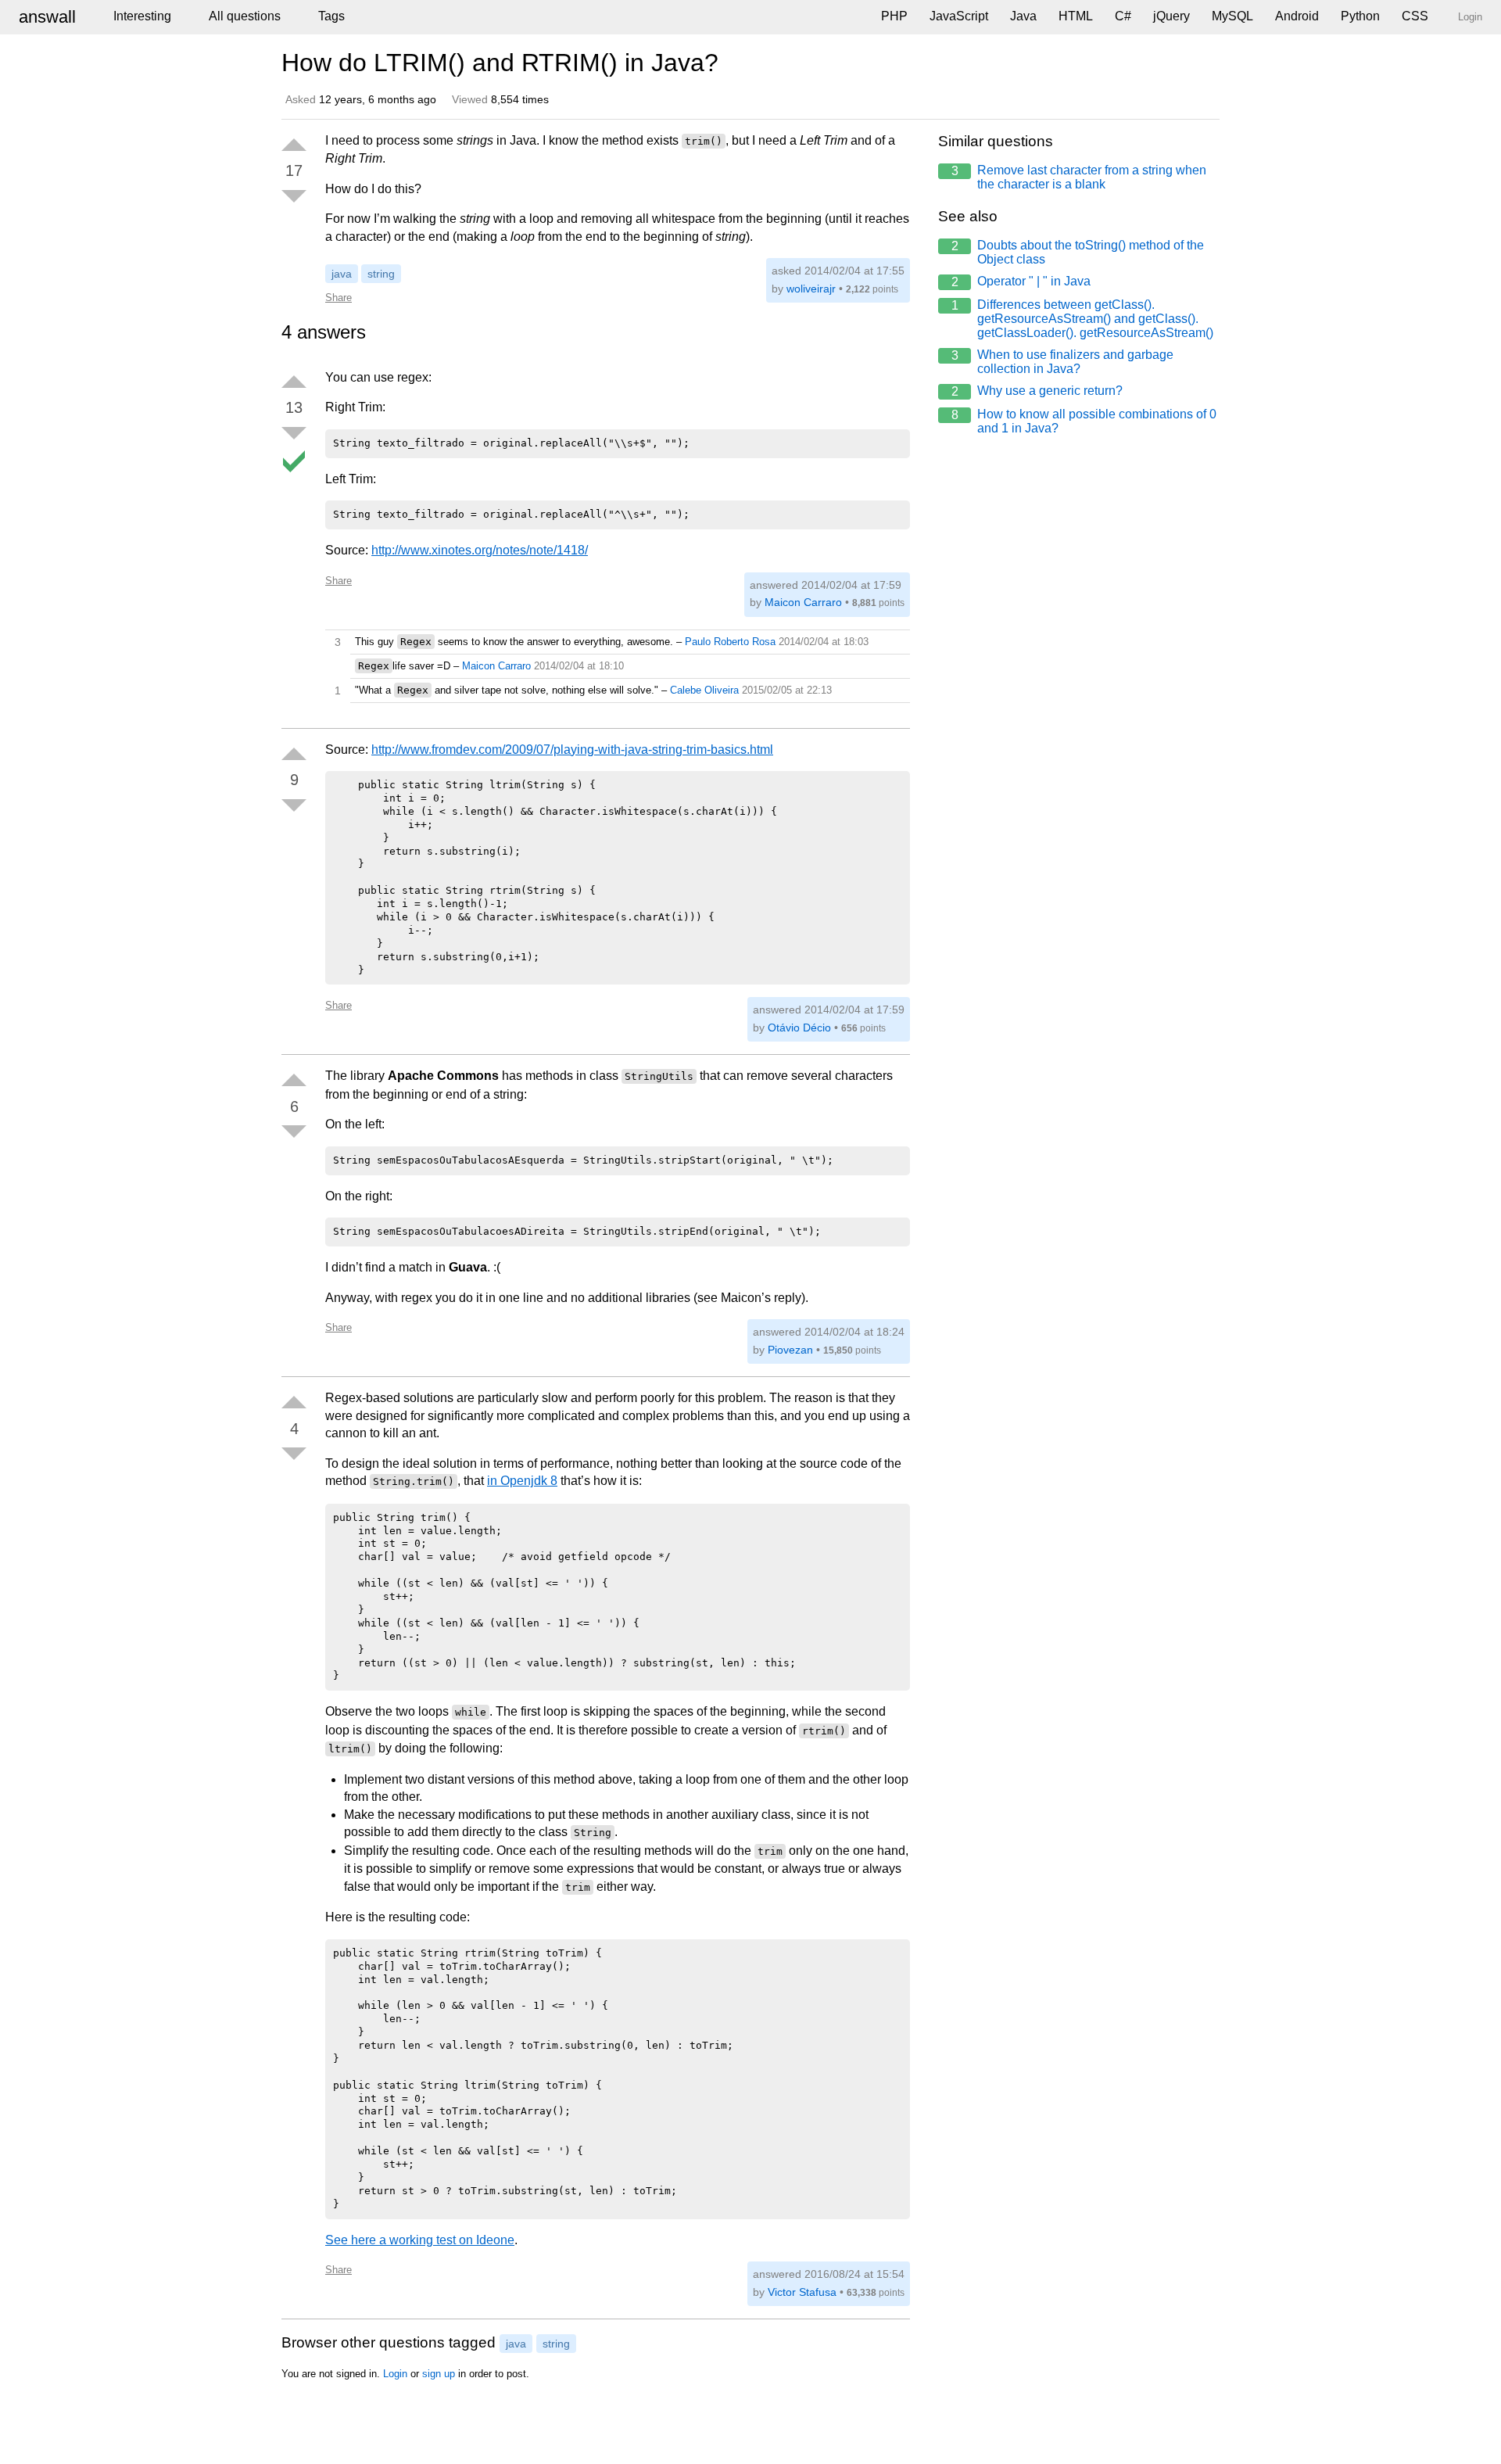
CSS (1415, 16)
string (381, 274)
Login (395, 2374)
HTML (1076, 16)
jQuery (1171, 16)
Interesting (142, 16)
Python (1360, 16)
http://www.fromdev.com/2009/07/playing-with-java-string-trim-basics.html (572, 750)
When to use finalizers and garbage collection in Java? (1063, 362)
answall (47, 17)
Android (1297, 16)
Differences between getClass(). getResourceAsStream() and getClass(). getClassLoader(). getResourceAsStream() (1083, 319)
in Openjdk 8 (522, 1481)
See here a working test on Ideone (420, 2240)
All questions (245, 16)
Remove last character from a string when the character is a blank (1079, 177)
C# (1123, 16)
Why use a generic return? (1037, 391)
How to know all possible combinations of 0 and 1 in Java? (1084, 421)
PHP (894, 16)
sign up (439, 2374)
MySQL (1232, 16)
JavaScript (959, 16)
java (342, 274)
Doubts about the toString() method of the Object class (1078, 252)
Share (339, 298)
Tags (331, 16)
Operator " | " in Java (1021, 282)
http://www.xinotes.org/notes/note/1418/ (480, 550)
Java (1023, 16)
